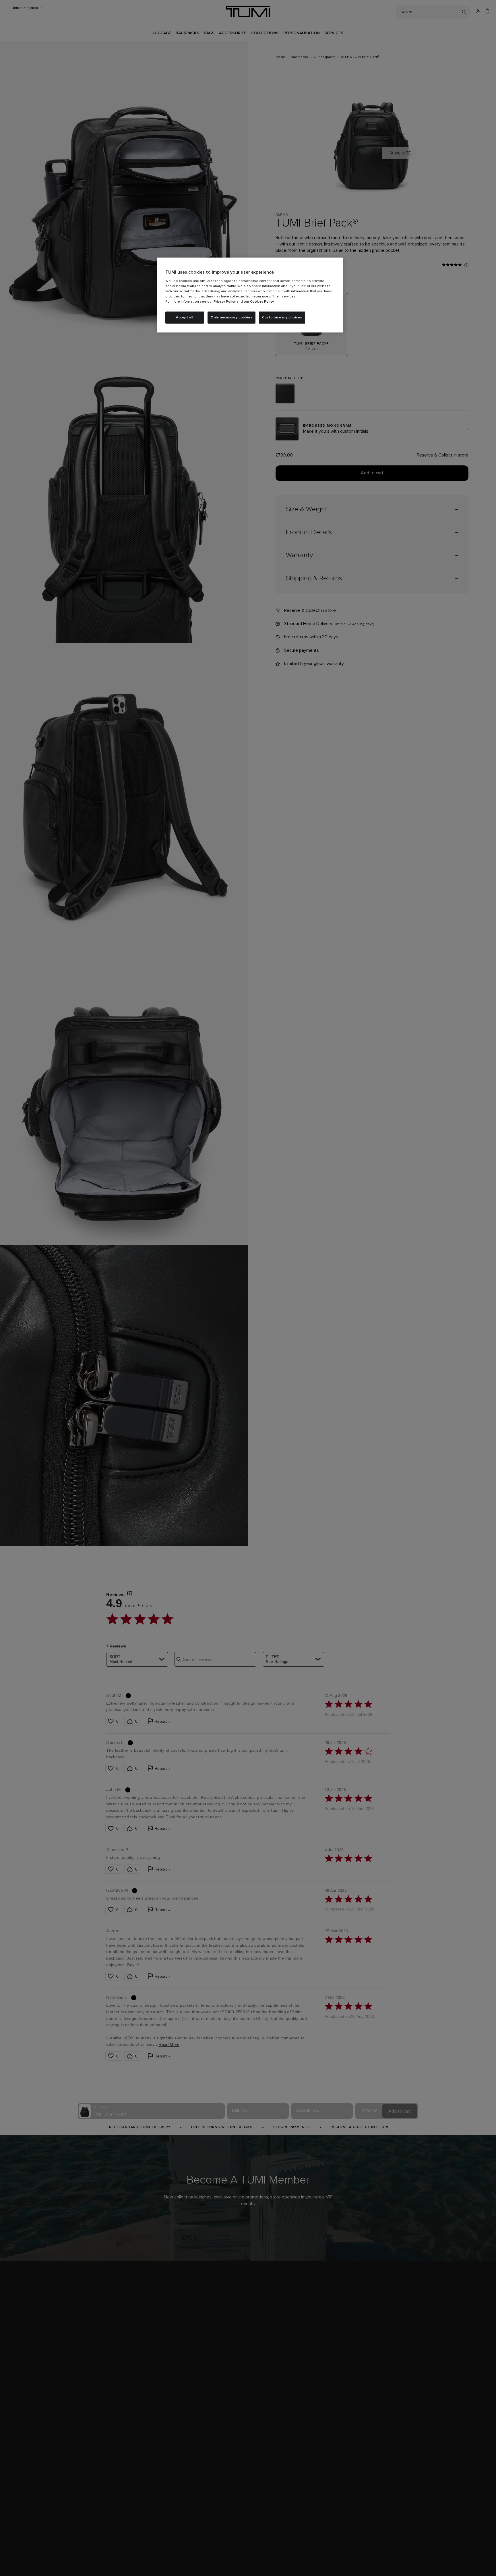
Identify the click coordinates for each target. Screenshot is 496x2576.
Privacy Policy (225, 302)
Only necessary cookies (231, 318)
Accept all (185, 318)
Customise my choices (282, 318)
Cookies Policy (262, 302)
